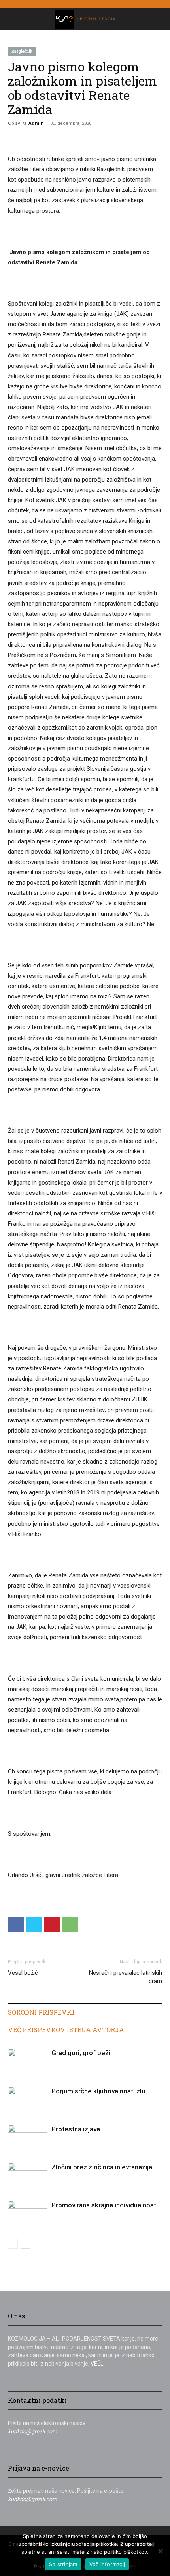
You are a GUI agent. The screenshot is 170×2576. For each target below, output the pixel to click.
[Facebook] (16, 1924)
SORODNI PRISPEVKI (41, 2012)
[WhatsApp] (70, 1924)
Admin (36, 123)
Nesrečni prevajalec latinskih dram (126, 1977)
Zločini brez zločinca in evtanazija (102, 2167)
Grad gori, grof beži (81, 2053)
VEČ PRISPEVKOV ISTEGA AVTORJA (66, 2030)
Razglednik (22, 51)
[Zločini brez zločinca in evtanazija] (28, 2176)
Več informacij (107, 2564)
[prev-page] (13, 2244)
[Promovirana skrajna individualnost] (28, 2214)
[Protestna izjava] (28, 2138)
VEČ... (97, 2364)
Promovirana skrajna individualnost (104, 2205)
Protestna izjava (76, 2129)
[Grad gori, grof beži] (28, 2062)
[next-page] (25, 2244)
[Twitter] (34, 1924)
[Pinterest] (52, 1924)
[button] (13, 19)
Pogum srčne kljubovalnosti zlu (98, 2091)
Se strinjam (63, 2564)
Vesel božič (23, 1973)
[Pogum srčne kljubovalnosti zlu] (28, 2100)
